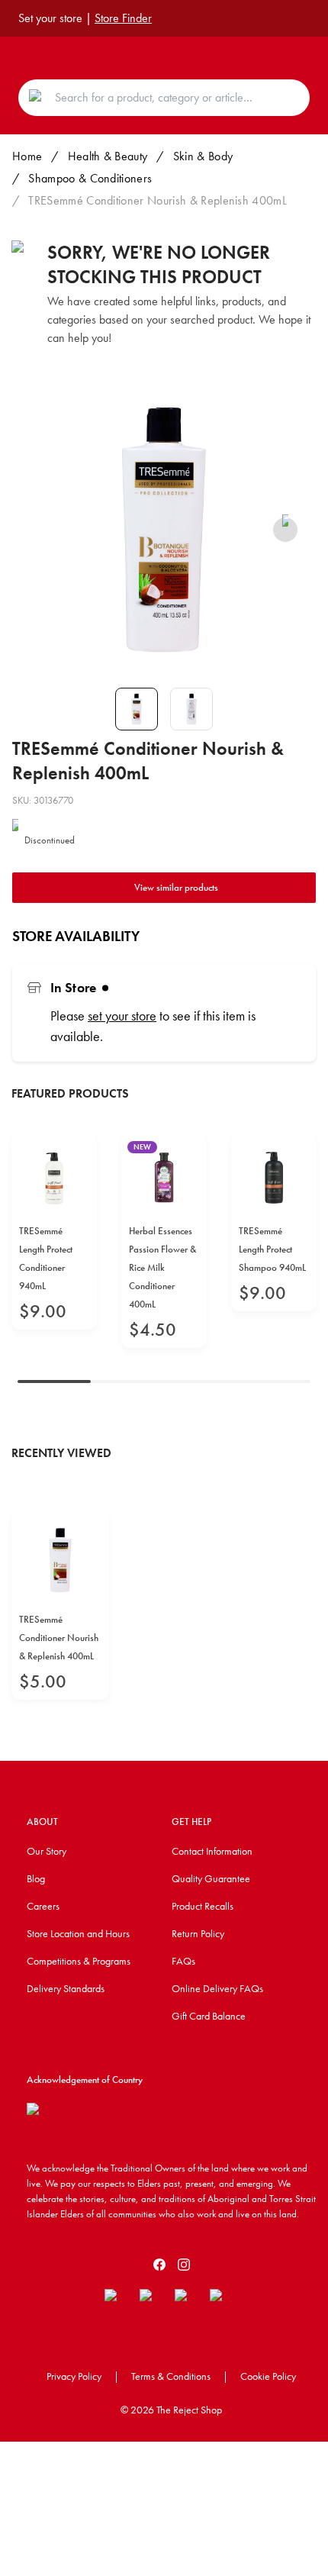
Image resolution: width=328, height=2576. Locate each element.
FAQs (183, 1961)
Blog (36, 1878)
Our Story (47, 1851)
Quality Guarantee (211, 1878)
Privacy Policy (74, 2376)
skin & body (203, 156)
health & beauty (108, 156)
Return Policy (198, 1933)
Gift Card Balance (209, 2016)
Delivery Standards (66, 1988)
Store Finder (123, 18)
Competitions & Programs (79, 1961)
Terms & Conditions (171, 2376)
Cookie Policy (268, 2376)
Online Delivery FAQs (217, 1988)
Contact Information (212, 1851)
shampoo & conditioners (90, 178)
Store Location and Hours (78, 1933)
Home (27, 156)
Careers (43, 1906)
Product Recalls (203, 1906)
